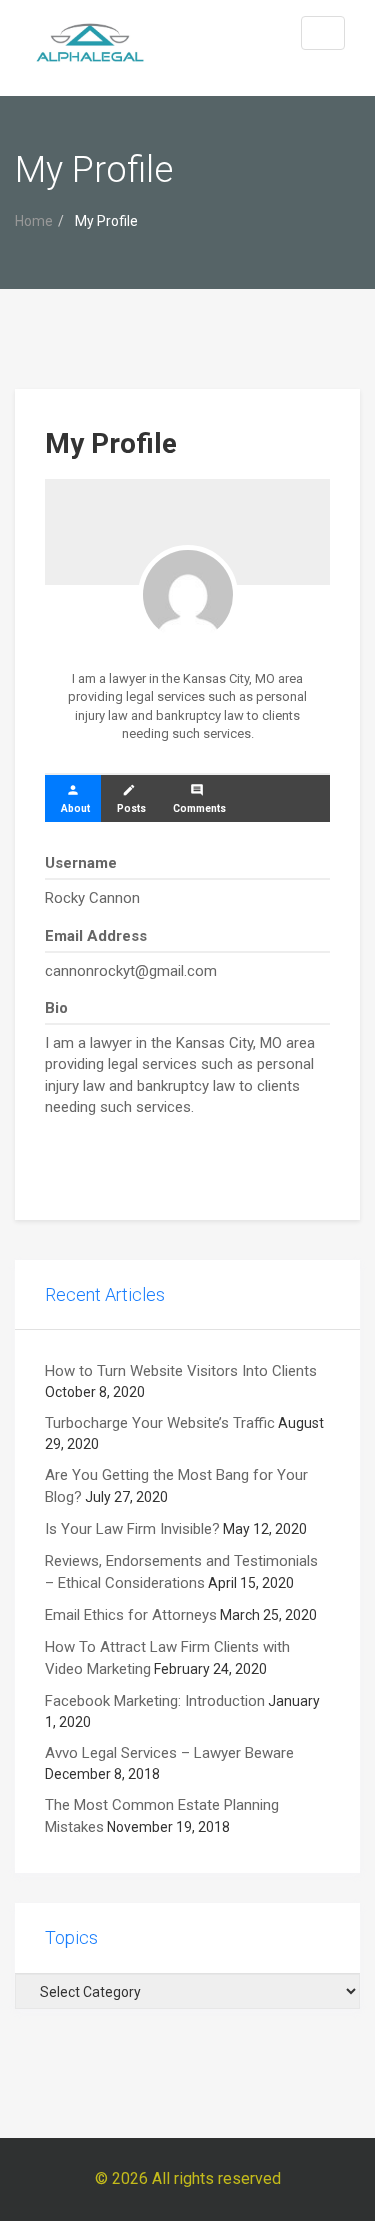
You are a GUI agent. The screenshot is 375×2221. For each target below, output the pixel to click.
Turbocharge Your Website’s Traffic (160, 1423)
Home (34, 221)
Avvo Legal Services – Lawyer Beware (169, 1753)
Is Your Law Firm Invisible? (132, 1529)
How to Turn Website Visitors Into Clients (181, 1371)
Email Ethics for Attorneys (131, 1615)
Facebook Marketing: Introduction (155, 1701)
